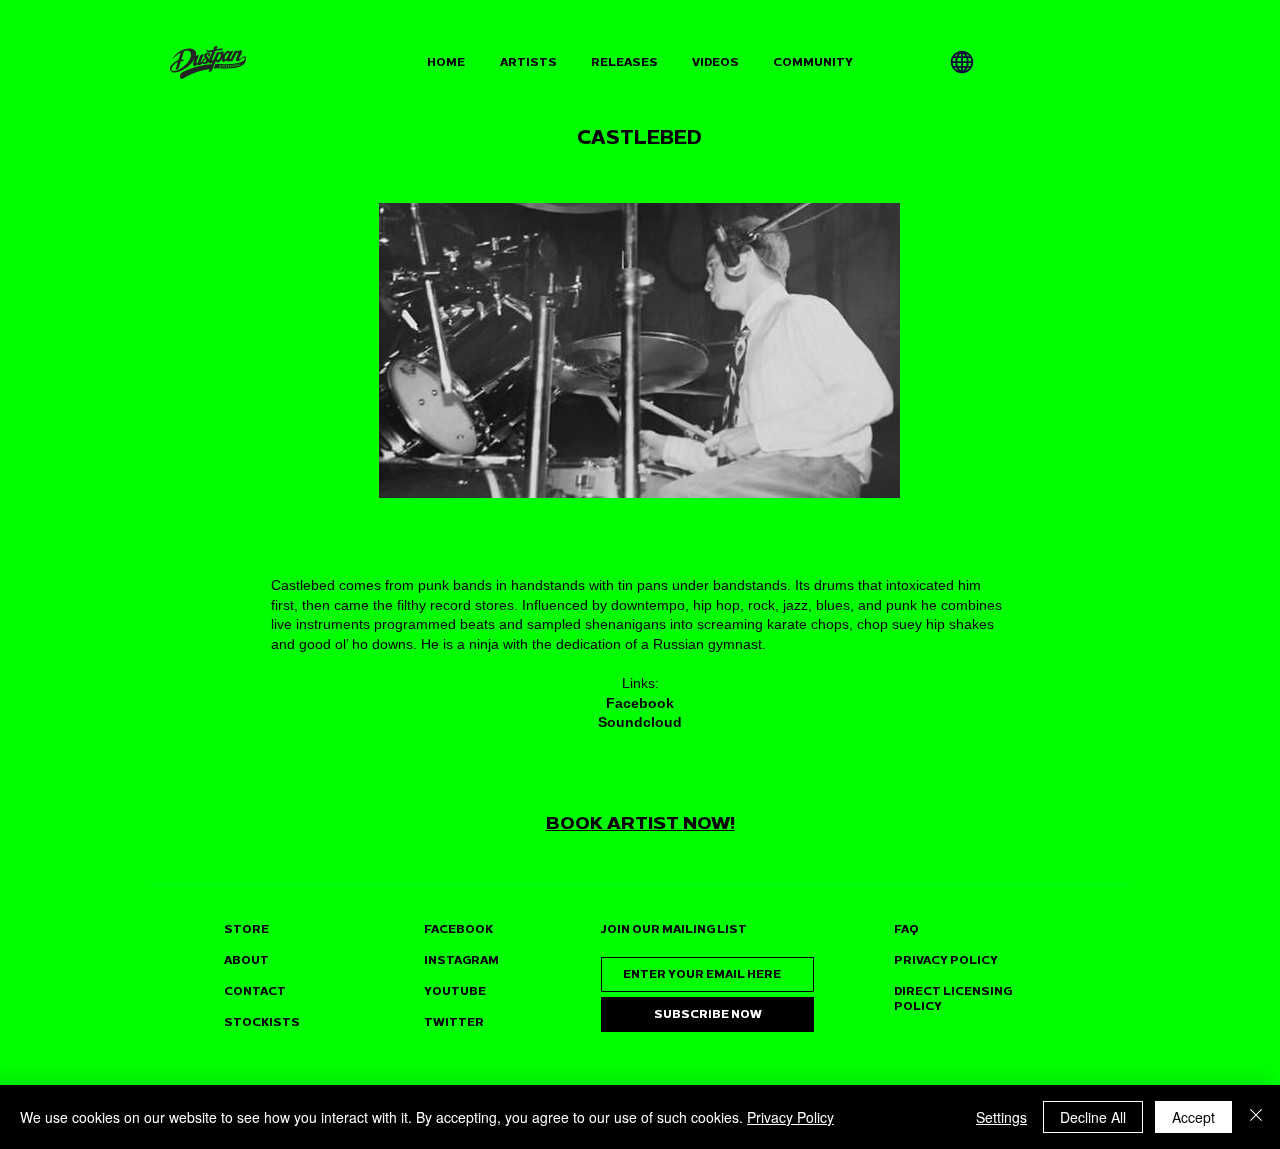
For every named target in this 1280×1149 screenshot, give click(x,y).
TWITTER (454, 1022)
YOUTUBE (455, 991)
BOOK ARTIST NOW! (640, 823)
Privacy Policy (790, 1117)
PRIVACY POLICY (946, 960)
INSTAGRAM (461, 960)
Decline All (1093, 1117)
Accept (1193, 1117)
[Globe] (962, 62)
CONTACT (255, 991)
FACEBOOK (458, 929)
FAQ (906, 929)
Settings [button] (1001, 1117)
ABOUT (246, 960)
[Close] (1256, 1117)
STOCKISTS (262, 1022)
